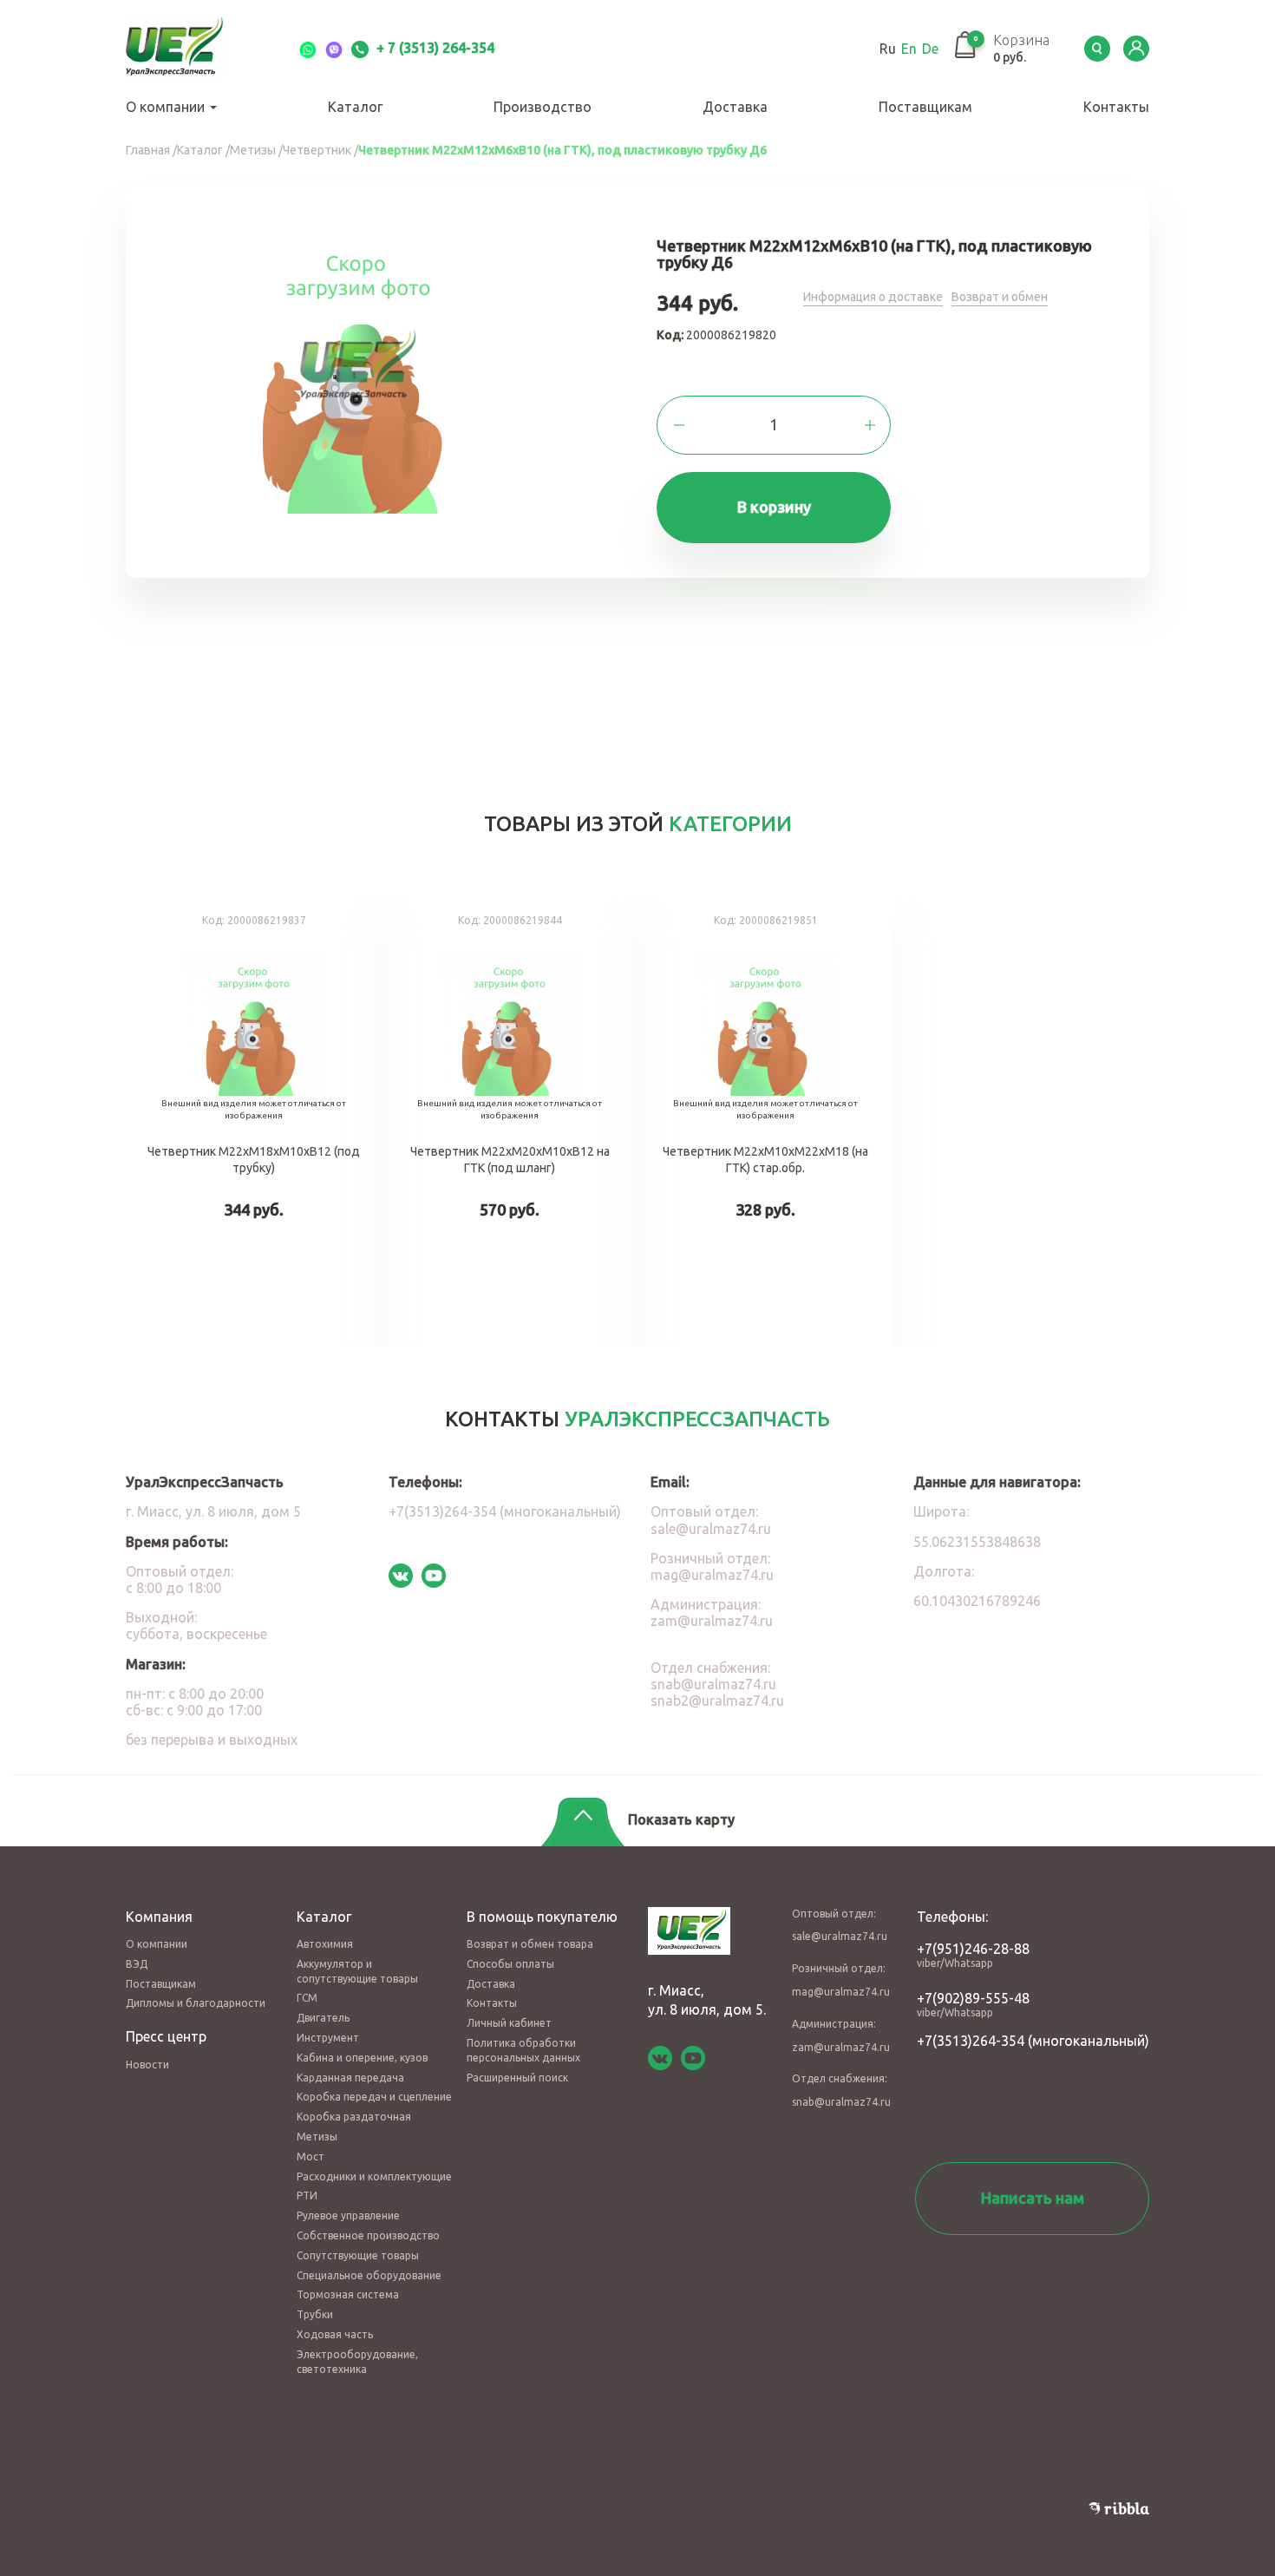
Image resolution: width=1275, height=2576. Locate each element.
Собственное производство (368, 2235)
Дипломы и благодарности (196, 2003)
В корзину (774, 507)
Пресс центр (166, 2036)
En (909, 49)
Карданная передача (350, 2078)
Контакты (1116, 107)
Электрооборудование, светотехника (357, 2362)
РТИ (307, 2196)
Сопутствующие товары (358, 2255)
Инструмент (328, 2038)
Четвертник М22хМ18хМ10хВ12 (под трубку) (254, 1121)
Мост (311, 2156)
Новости (147, 2065)
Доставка (735, 107)
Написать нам (1033, 2198)
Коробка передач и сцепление (374, 2097)
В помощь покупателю (542, 1917)
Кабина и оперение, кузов (362, 2058)
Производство (543, 107)
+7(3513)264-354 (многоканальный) (505, 1511)
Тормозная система (348, 2294)
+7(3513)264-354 (971, 2041)
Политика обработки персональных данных (523, 2050)
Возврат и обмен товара (530, 1944)
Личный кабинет (509, 2023)
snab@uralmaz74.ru (713, 1684)
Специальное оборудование (369, 2275)
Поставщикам (925, 107)
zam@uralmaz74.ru (712, 1621)
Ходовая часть (335, 2334)
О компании (167, 107)
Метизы (317, 2137)
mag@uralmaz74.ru (712, 1575)
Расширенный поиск (517, 2078)
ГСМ (307, 1998)
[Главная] (195, 49)
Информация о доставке (873, 297)
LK (1136, 49)
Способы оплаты (510, 1964)
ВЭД (137, 1964)
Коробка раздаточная (354, 2117)
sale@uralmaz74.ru (711, 1529)
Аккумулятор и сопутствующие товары (357, 1971)
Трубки (315, 2314)
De (930, 49)
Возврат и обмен (1000, 297)
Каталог (355, 107)
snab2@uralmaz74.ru (717, 1701)
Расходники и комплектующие (374, 2176)
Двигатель (323, 2018)
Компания (159, 1917)
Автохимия (325, 1944)
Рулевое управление (348, 2215)
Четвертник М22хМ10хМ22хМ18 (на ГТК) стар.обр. (765, 1121)
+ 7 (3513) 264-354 (434, 48)
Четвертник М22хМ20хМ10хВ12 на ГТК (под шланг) (510, 1121)
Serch (1097, 49)
